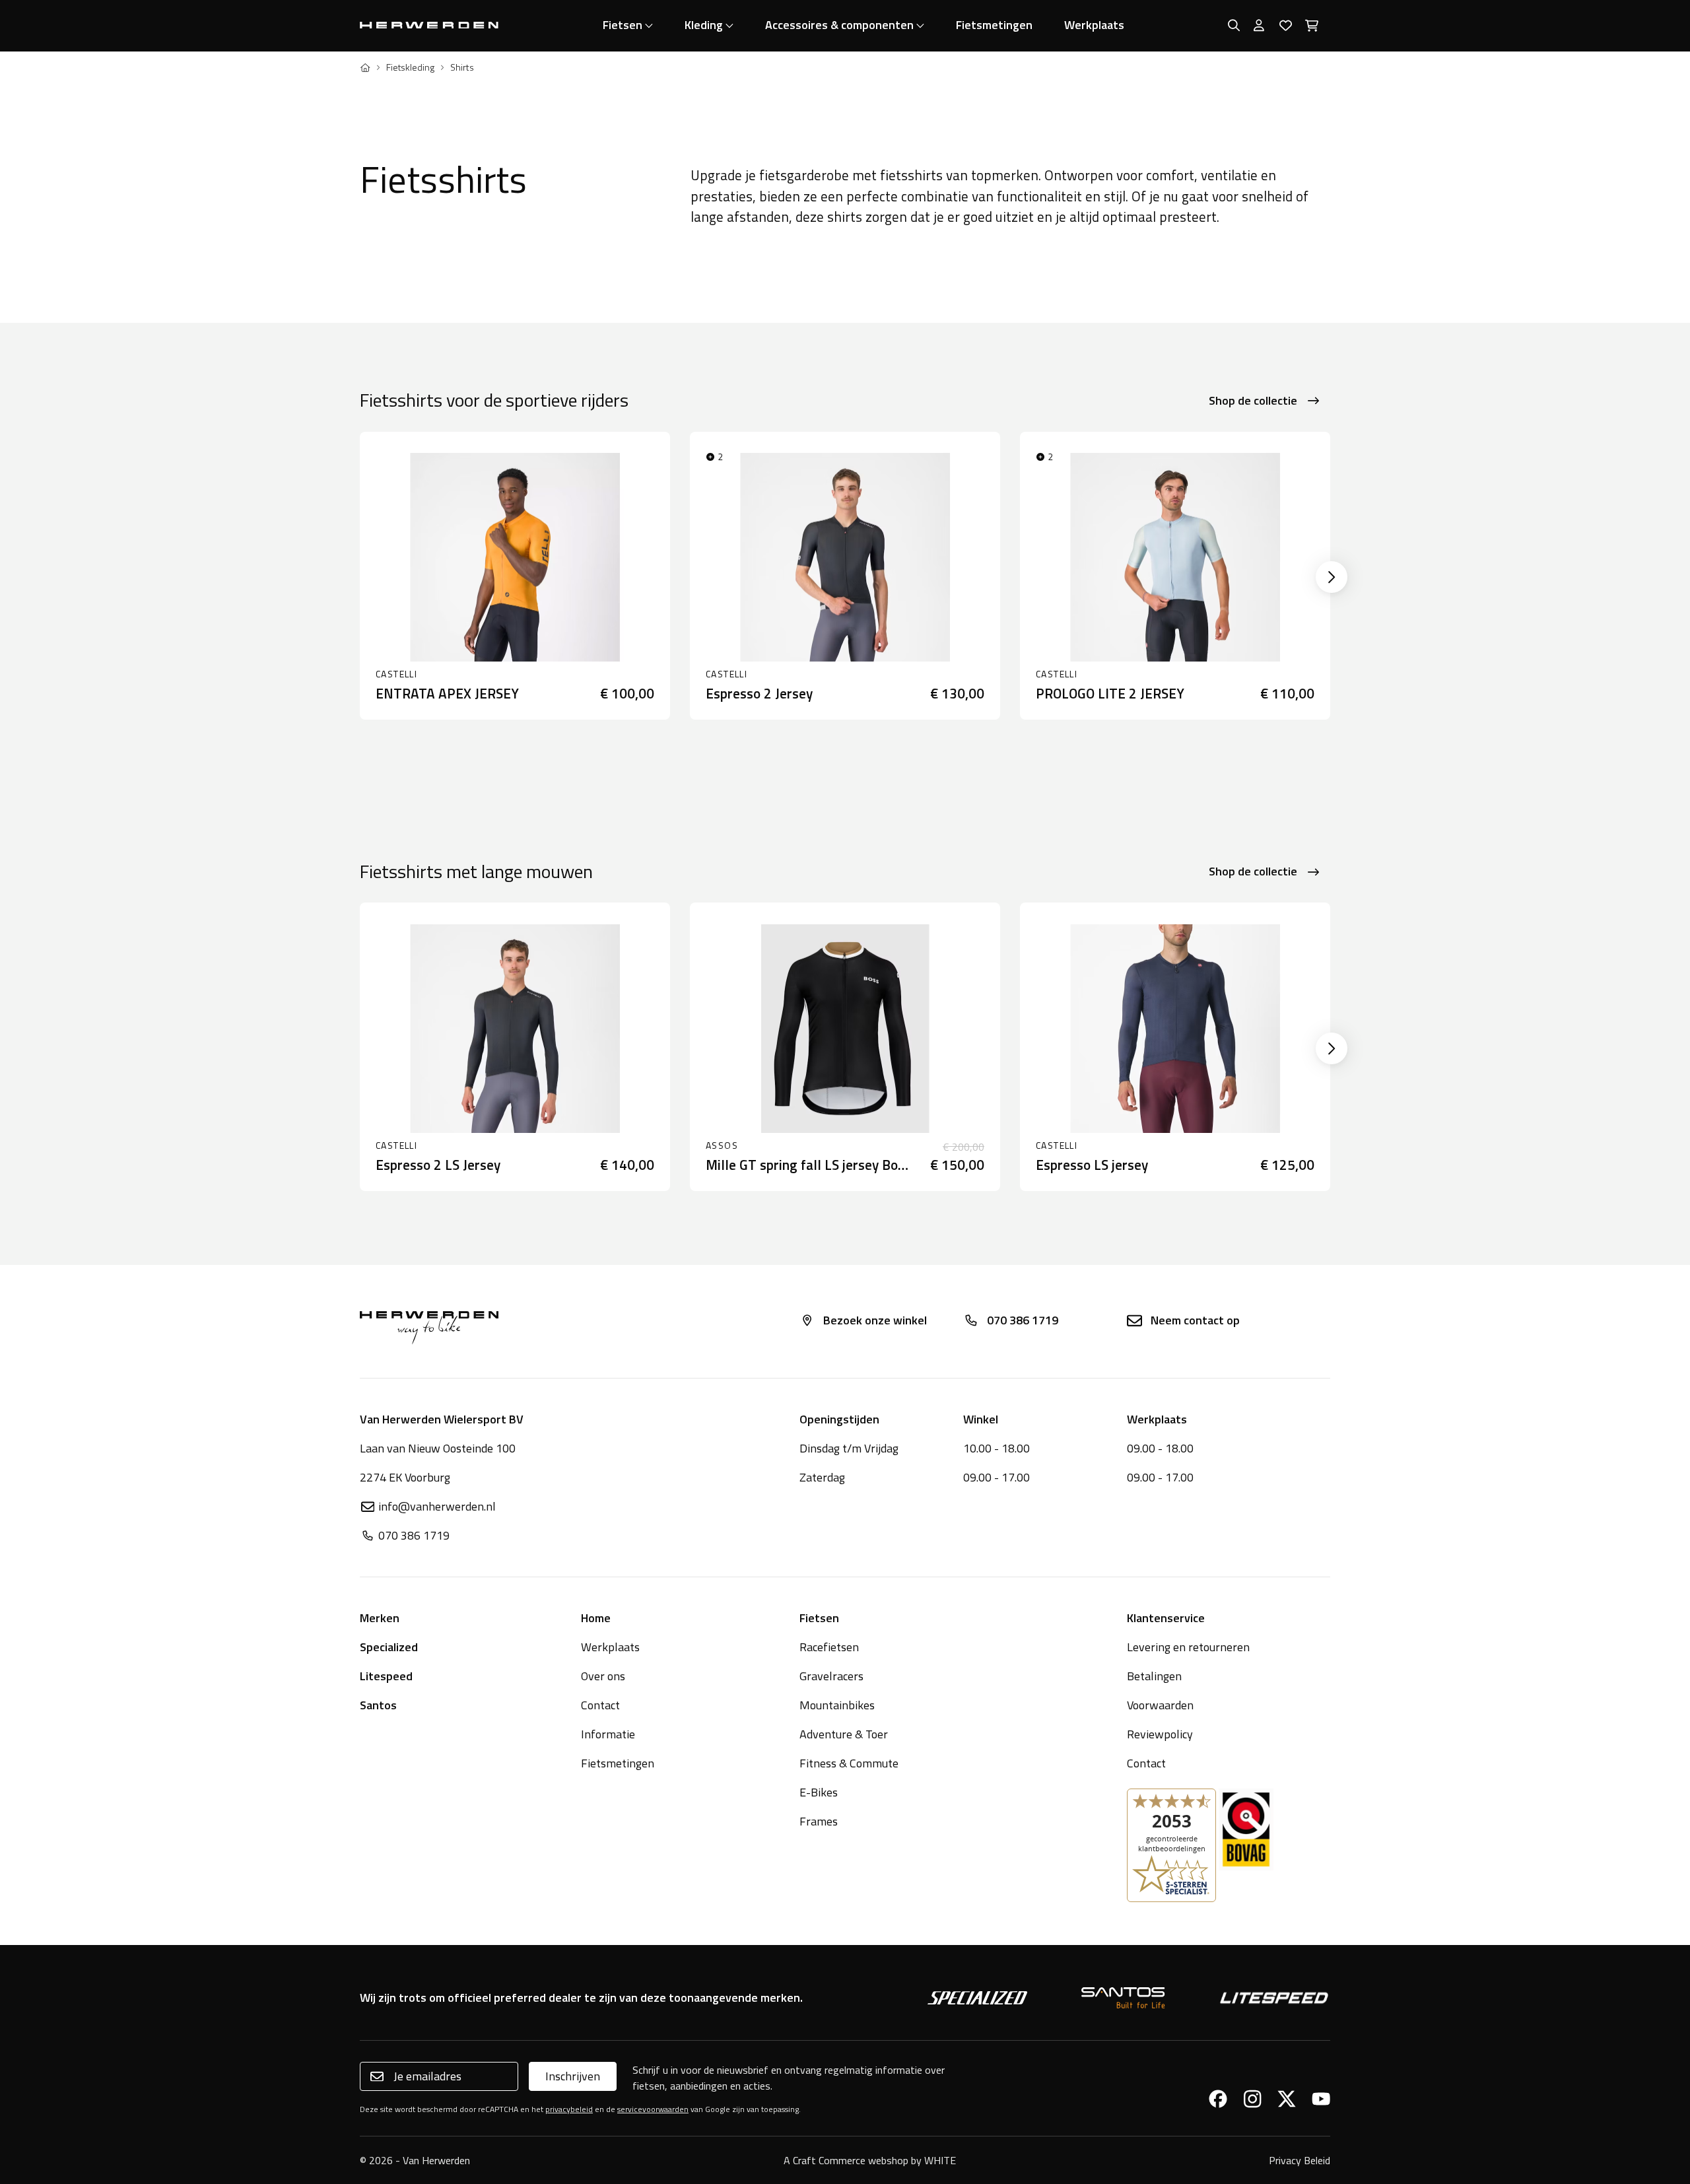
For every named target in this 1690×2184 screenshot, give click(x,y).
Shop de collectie (1253, 400)
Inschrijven (573, 2076)
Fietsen (623, 25)
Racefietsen (829, 1647)
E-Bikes (819, 1792)
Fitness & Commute (849, 1763)
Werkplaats (1094, 25)
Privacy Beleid (1300, 2160)
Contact (600, 1705)
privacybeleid (569, 2109)
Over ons (603, 1676)
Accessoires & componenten (839, 25)
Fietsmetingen (994, 25)
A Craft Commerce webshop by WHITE (870, 2160)
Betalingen (1154, 1676)
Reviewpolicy (1160, 1734)
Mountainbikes (837, 1705)
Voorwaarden (1160, 1705)
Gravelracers (831, 1676)
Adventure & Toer (844, 1734)
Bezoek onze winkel (875, 1320)
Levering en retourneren (1188, 1647)
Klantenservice (1166, 1618)
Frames (819, 1821)
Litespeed (386, 1676)
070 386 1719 (1023, 1320)
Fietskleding (410, 67)
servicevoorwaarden (653, 2109)
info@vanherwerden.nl (437, 1506)
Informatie (608, 1734)
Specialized (389, 1647)
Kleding (704, 25)
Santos (378, 1705)
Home (596, 1618)
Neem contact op (1195, 1320)
